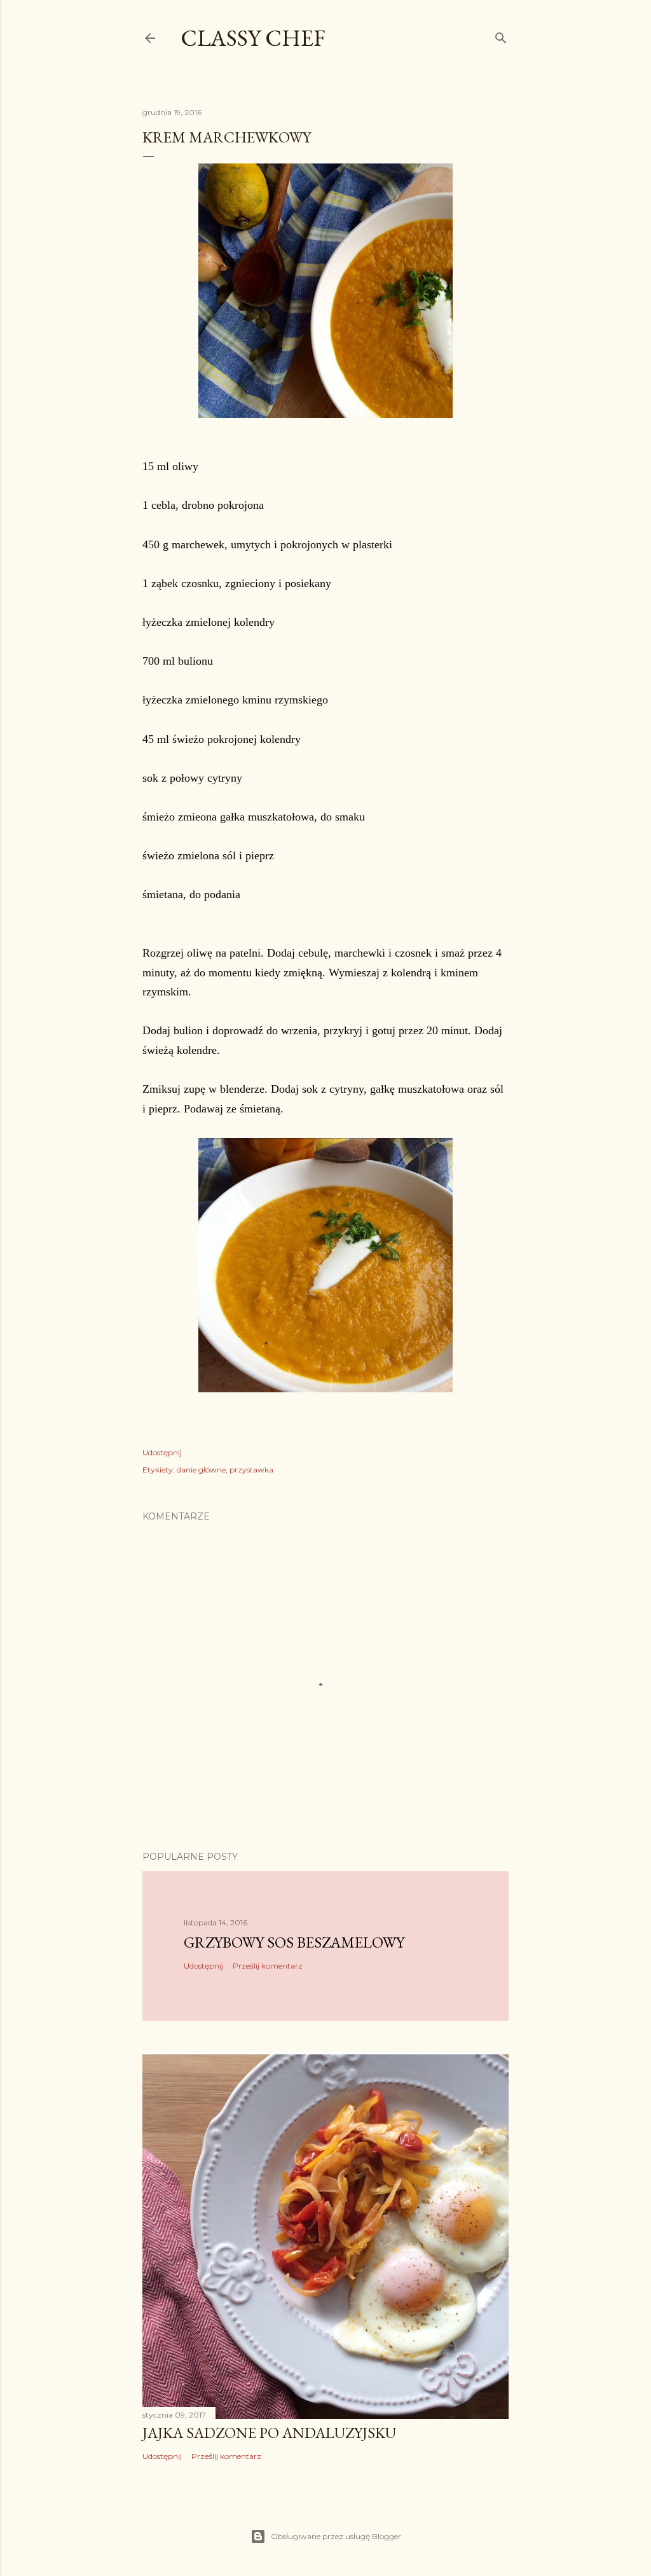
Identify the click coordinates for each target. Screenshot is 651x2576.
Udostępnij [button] (162, 1452)
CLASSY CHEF (253, 38)
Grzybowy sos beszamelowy (294, 1942)
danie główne (201, 1470)
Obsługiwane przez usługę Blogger (336, 2536)
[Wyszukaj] (501, 35)
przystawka (251, 1470)
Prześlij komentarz (268, 1966)
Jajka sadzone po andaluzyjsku (269, 2433)
